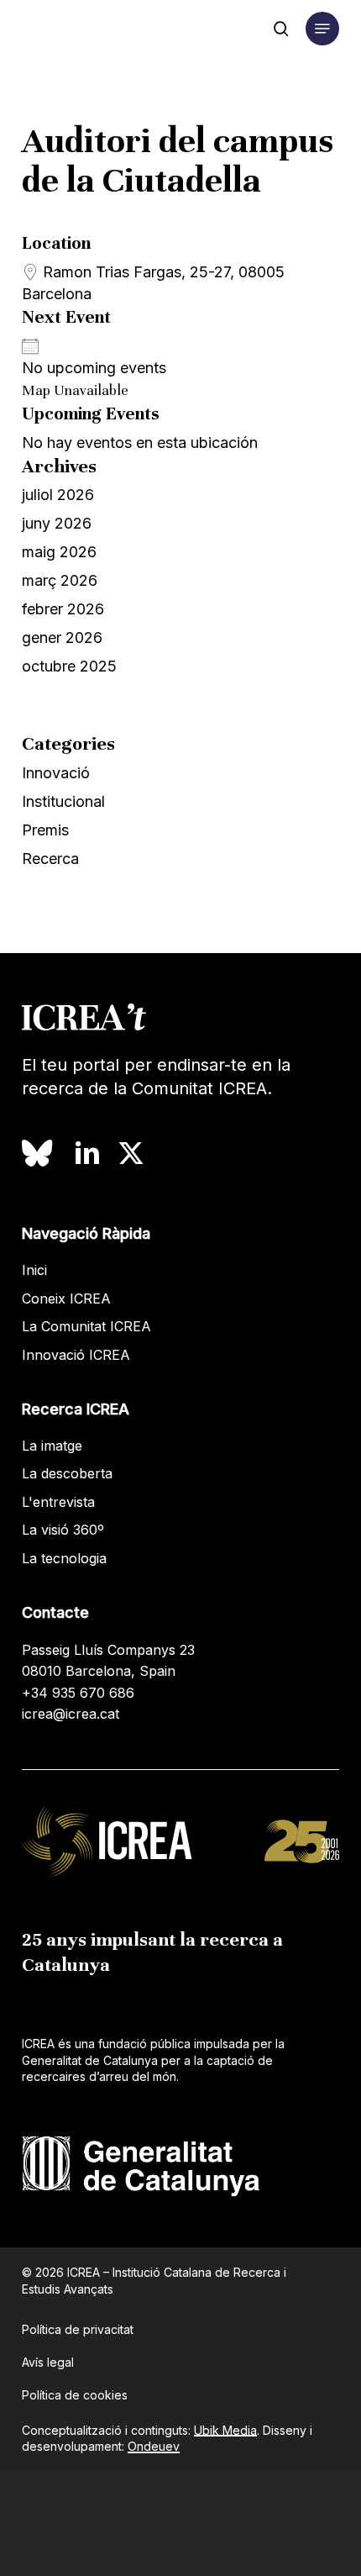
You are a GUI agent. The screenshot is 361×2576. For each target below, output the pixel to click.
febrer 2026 (63, 609)
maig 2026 (59, 552)
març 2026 (60, 580)
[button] (322, 29)
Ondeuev (154, 2446)
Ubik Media (225, 2430)
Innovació (56, 773)
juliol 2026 (58, 495)
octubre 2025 (69, 666)
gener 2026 (62, 637)
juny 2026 (57, 523)
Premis (45, 830)
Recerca (50, 859)
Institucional (63, 801)
